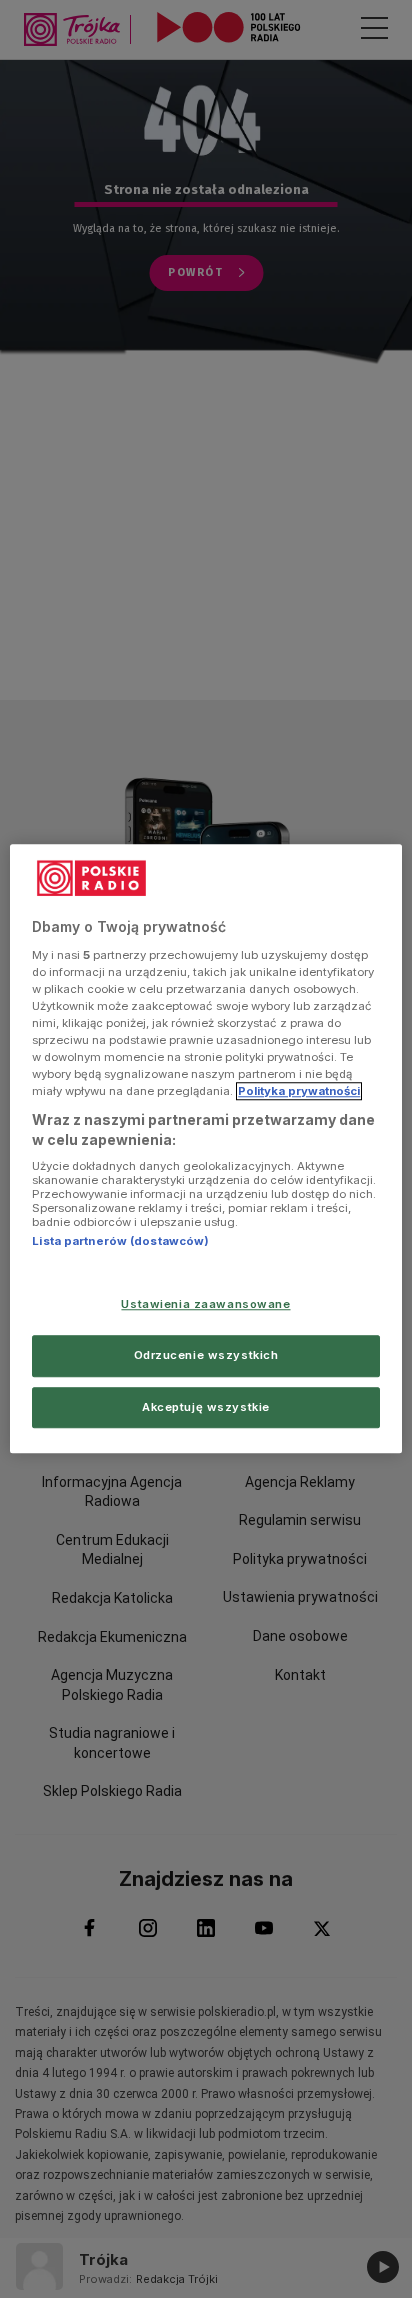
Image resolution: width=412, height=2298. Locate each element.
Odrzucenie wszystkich (206, 1355)
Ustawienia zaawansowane (205, 1304)
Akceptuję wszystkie (206, 1407)
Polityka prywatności (299, 1091)
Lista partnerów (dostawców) (120, 1242)
